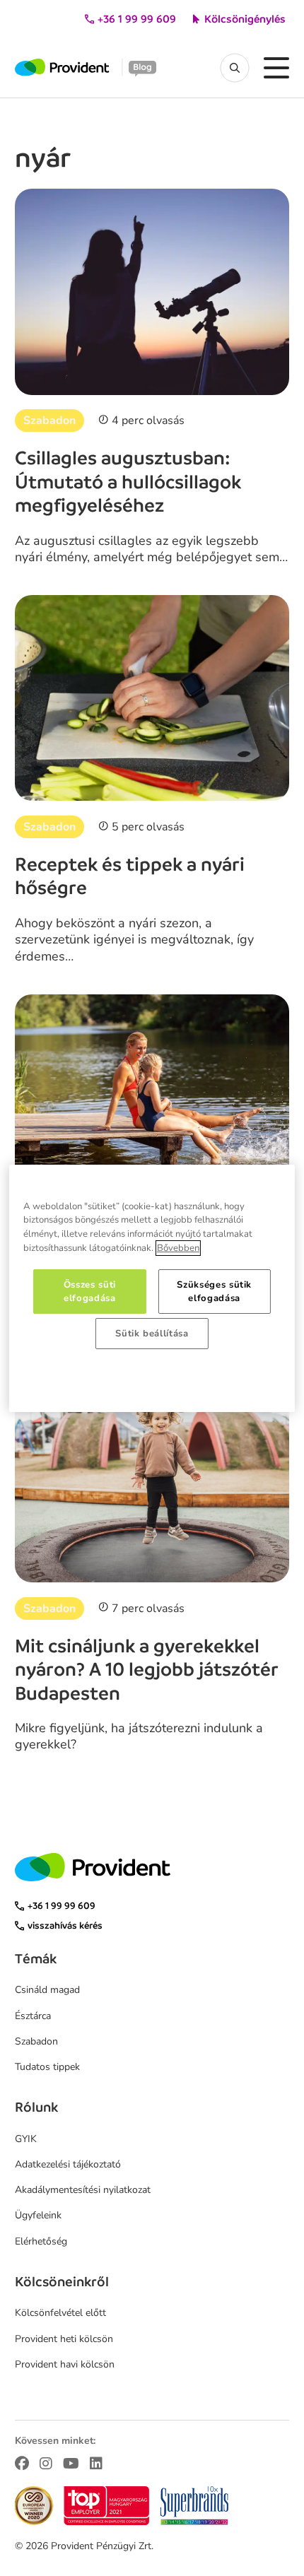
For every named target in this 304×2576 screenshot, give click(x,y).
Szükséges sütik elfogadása (214, 1291)
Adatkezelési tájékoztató (68, 2164)
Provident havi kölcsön (65, 2364)
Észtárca (33, 2016)
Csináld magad (47, 1990)
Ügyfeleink (38, 2215)
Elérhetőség (41, 2241)
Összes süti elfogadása (90, 1291)
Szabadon (49, 420)
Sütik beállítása (152, 1334)
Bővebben (178, 1248)
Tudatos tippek (47, 2067)
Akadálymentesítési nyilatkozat (83, 2190)
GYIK (26, 2139)
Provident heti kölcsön (64, 2339)
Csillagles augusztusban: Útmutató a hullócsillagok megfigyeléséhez (128, 482)
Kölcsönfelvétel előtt (60, 2313)
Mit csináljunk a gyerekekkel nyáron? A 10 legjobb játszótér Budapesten (147, 1670)
